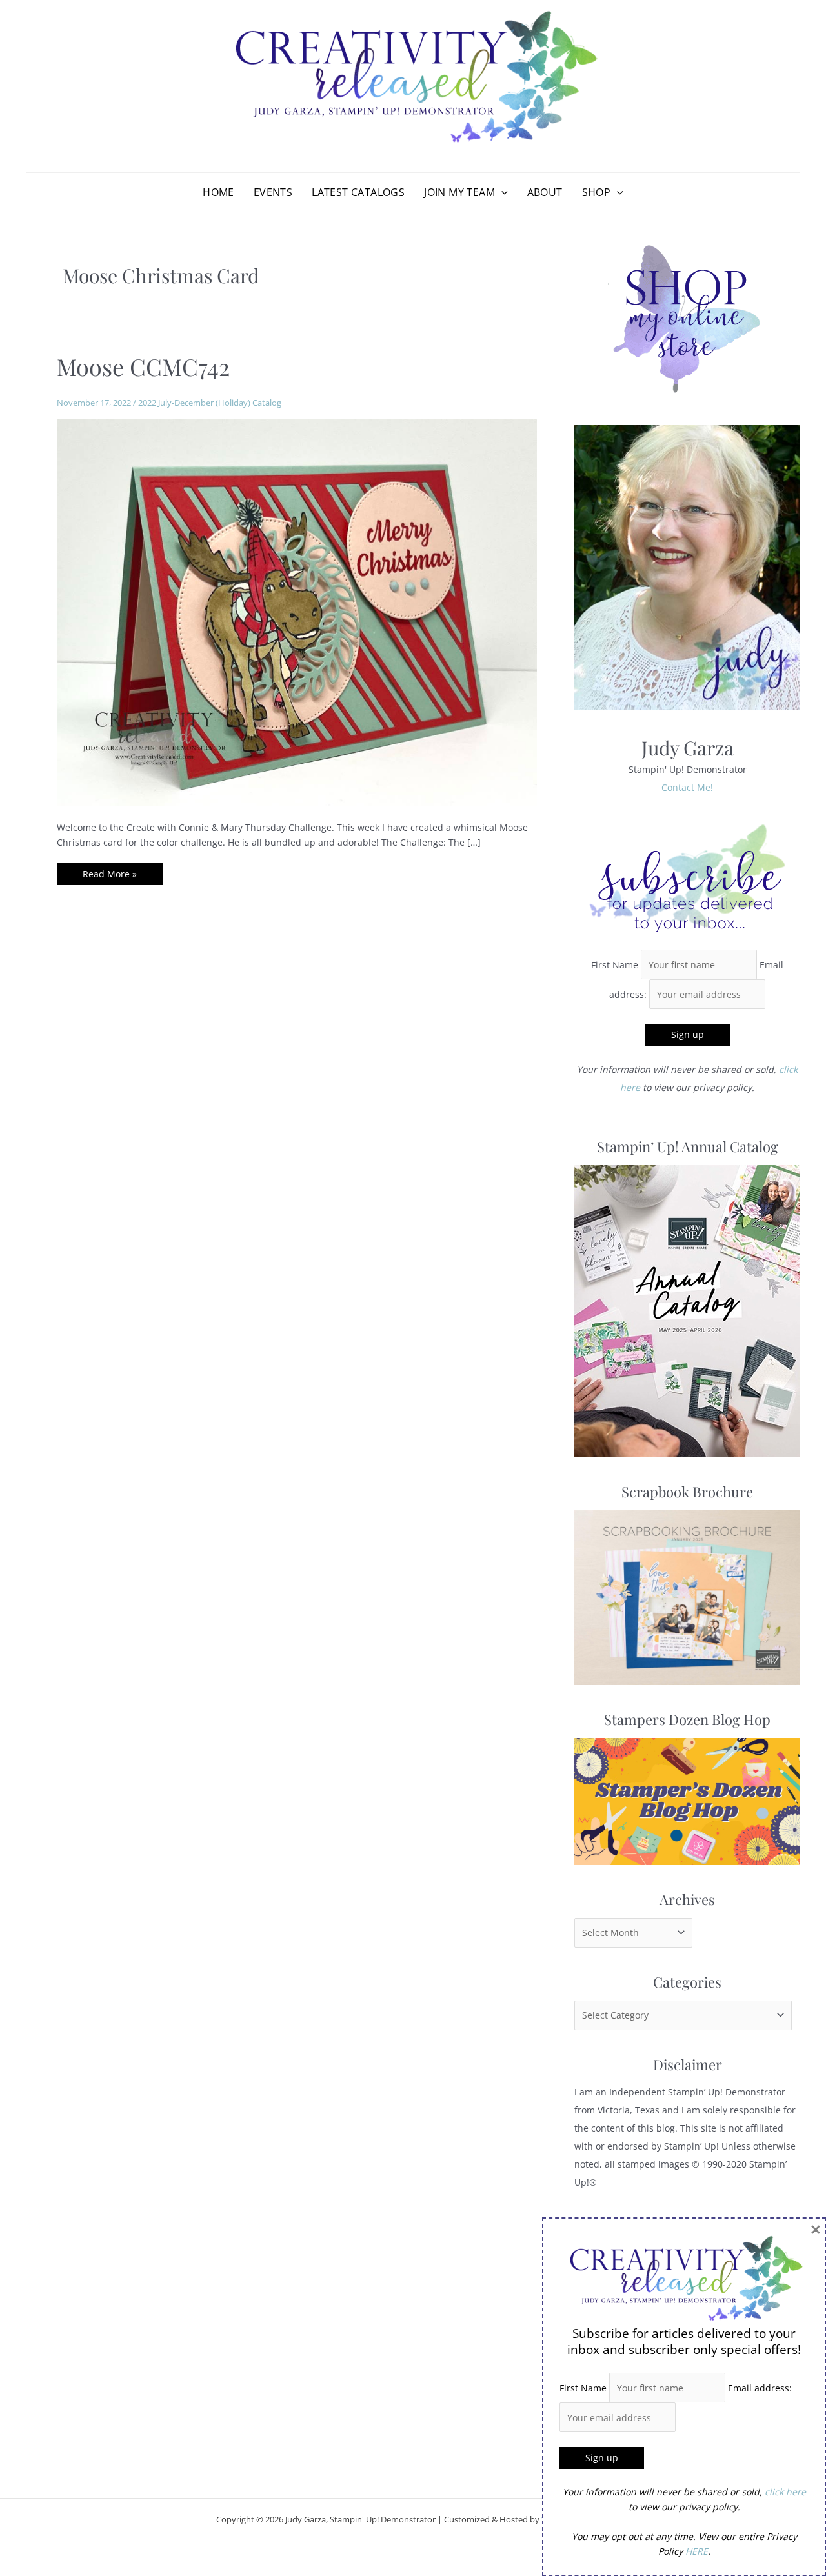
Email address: (760, 2388)
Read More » (109, 876)
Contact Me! (687, 787)
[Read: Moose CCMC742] (297, 612)
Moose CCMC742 (143, 366)
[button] (501, 192)
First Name (615, 965)
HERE (697, 2551)
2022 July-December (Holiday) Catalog (210, 403)
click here (785, 2492)
